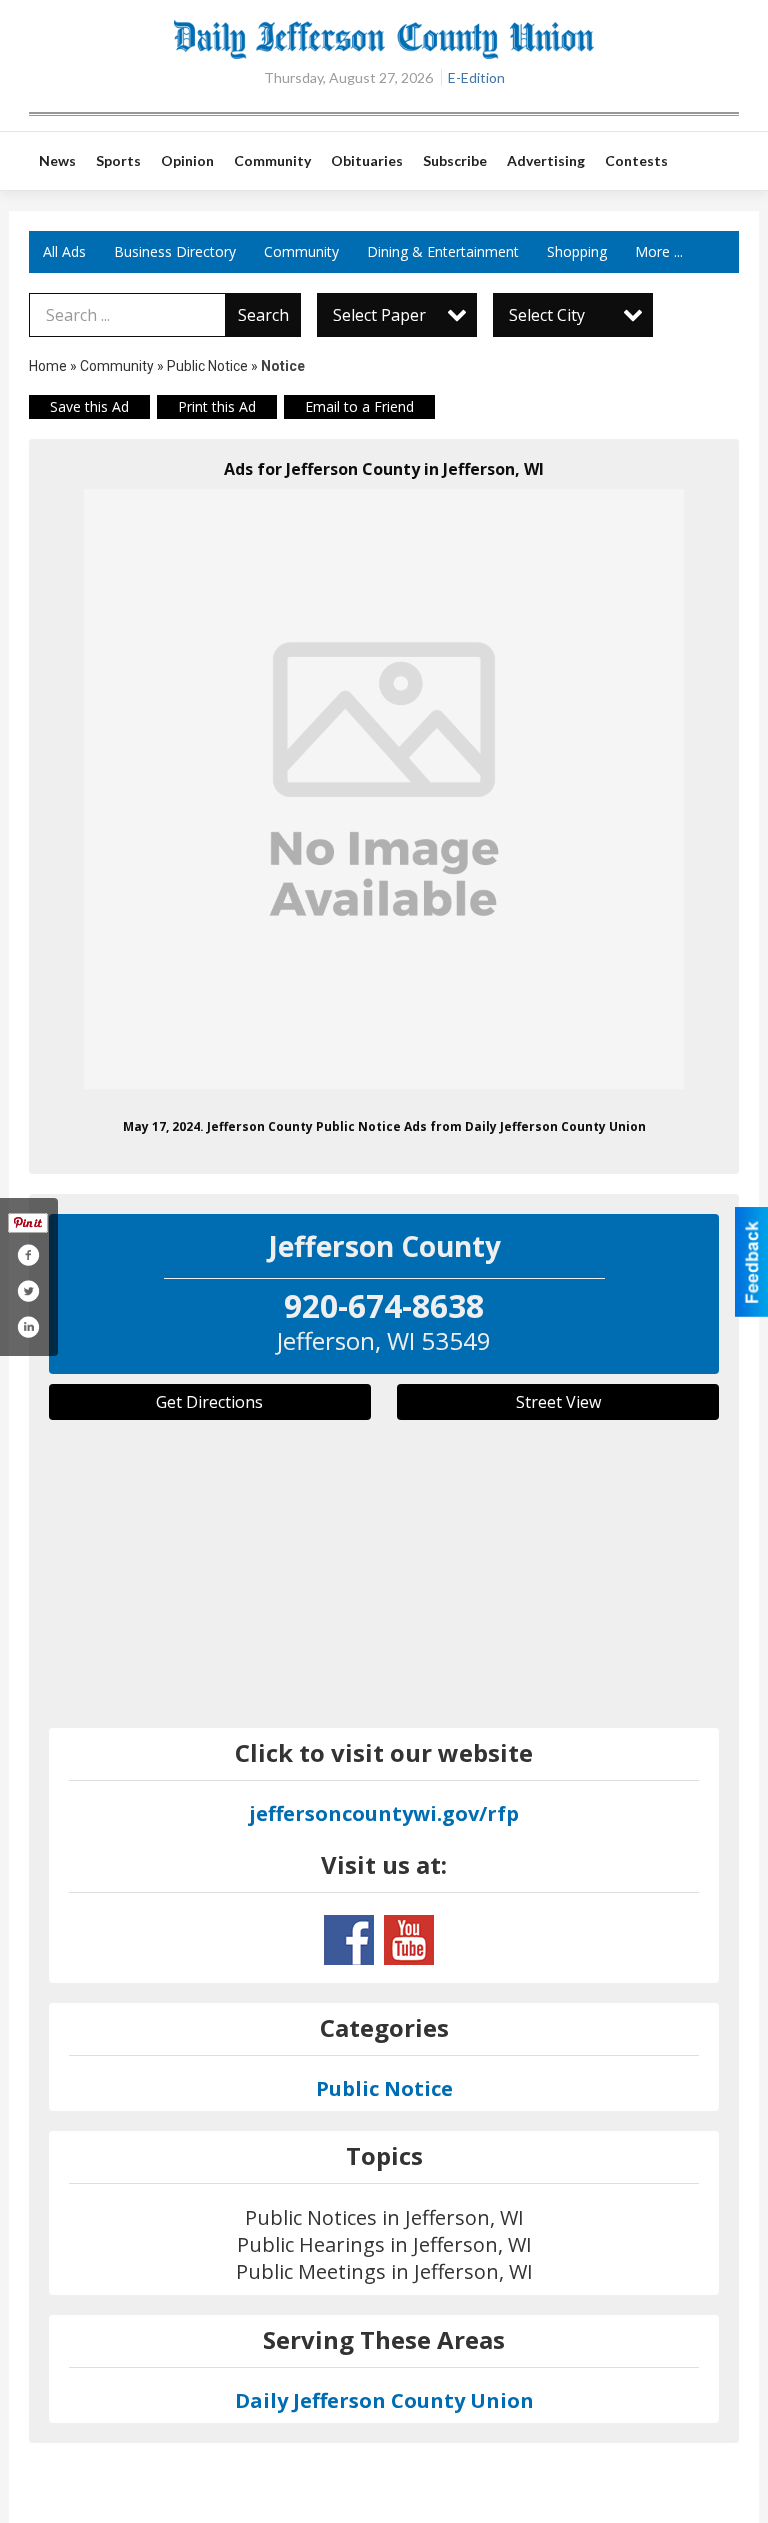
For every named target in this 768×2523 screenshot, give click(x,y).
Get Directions (209, 1402)
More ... (659, 251)
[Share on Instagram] (28, 1327)
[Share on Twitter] (28, 1291)
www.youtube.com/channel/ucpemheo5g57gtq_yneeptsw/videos (409, 1940)
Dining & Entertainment (443, 251)
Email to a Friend (359, 406)
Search (263, 315)
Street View (558, 1402)
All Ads (64, 251)
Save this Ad (89, 406)
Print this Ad (217, 406)
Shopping (577, 251)
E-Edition (476, 77)
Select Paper (379, 315)
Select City (547, 315)
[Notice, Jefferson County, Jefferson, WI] (384, 789)
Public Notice (207, 366)
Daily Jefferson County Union (384, 2400)
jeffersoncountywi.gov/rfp (384, 1813)
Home (48, 366)
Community (301, 251)
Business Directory (175, 251)
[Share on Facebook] (28, 1255)
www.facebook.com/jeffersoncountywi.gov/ (349, 1940)
